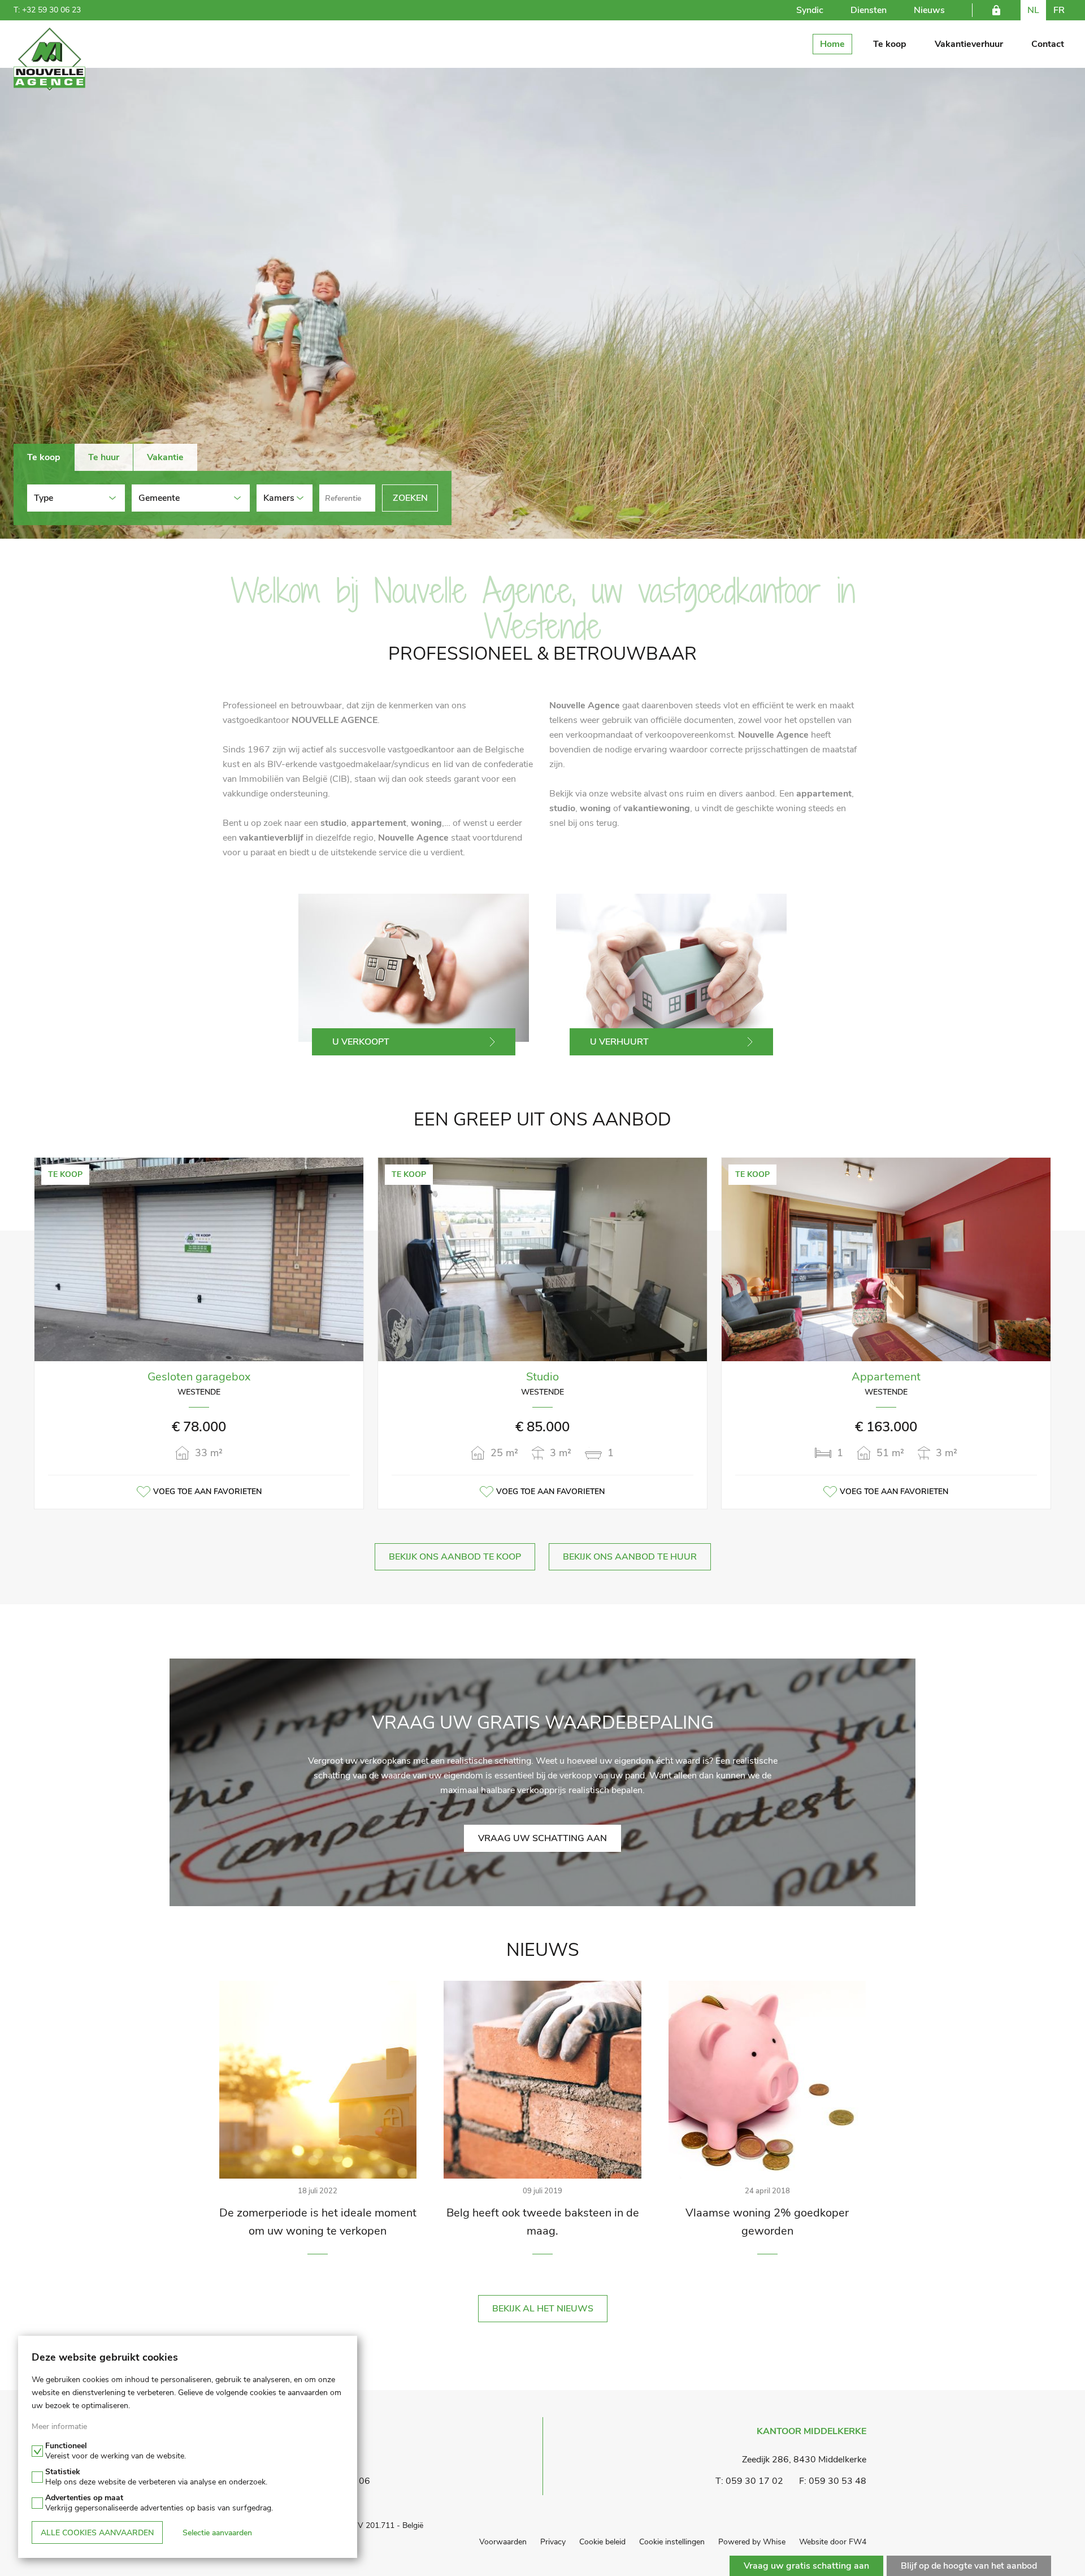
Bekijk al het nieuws (543, 2309)
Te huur (104, 457)
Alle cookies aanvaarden (97, 2533)
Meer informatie (59, 2426)
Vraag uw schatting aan (542, 1838)
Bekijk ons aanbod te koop (455, 1557)
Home (832, 44)
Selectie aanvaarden (217, 2533)
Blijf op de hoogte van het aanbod (969, 2566)
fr (1059, 10)
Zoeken (410, 498)
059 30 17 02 (754, 2481)
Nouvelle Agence (49, 60)
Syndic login (996, 10)
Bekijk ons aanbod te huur (630, 1557)
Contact (1048, 44)
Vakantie (165, 457)
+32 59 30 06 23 (51, 10)
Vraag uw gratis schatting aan (806, 2566)
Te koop (890, 44)
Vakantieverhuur (969, 44)
